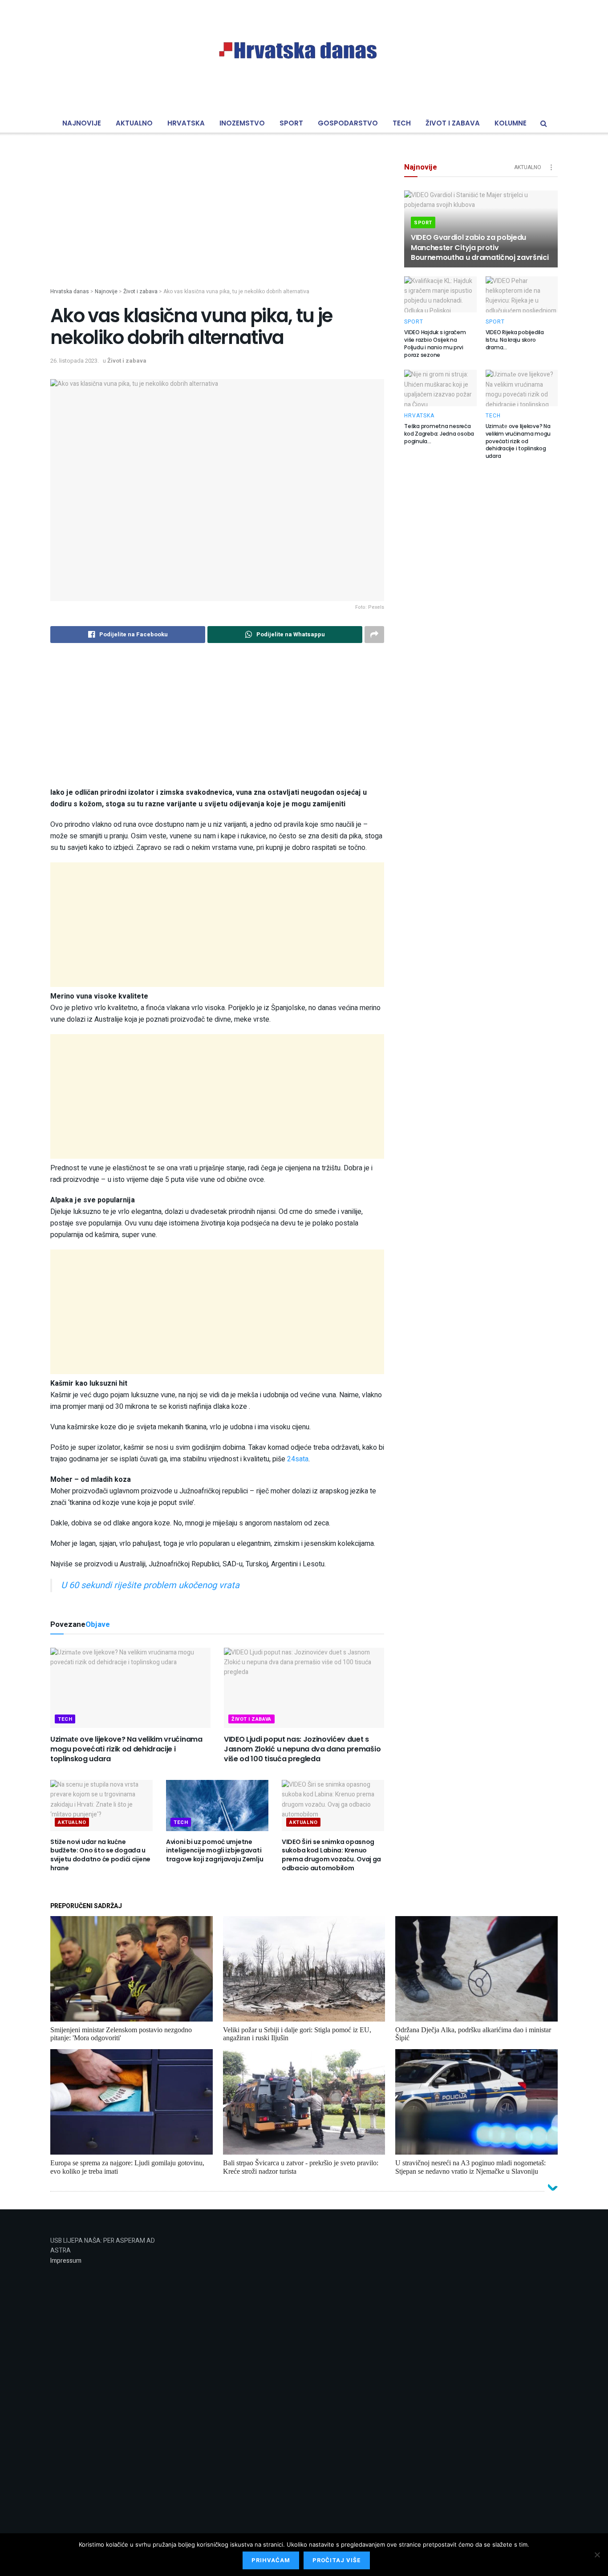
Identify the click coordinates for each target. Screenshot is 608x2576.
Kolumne (511, 123)
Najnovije (82, 123)
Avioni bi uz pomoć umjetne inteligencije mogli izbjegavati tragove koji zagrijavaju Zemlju (215, 1850)
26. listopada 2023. (75, 361)
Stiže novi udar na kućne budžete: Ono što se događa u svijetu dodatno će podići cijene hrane (100, 1855)
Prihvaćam (271, 2560)
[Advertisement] (217, 225)
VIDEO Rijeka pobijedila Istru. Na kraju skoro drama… (515, 340)
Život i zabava (453, 123)
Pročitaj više (337, 2560)
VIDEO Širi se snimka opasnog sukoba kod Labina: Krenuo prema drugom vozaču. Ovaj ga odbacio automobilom (331, 1855)
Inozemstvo (242, 123)
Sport (291, 123)
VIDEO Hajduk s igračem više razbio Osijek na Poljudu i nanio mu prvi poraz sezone (435, 343)
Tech (402, 123)
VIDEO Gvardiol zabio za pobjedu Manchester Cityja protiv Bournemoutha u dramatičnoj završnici (480, 247)
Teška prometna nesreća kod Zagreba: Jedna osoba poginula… (439, 434)
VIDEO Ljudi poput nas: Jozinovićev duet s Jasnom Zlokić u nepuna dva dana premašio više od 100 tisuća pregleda (302, 1749)
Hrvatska (186, 123)
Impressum (66, 2261)
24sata (298, 1459)
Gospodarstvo (348, 123)
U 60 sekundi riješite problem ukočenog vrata (150, 1585)
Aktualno (134, 123)
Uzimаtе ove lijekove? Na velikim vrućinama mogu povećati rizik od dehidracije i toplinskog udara (126, 1749)
